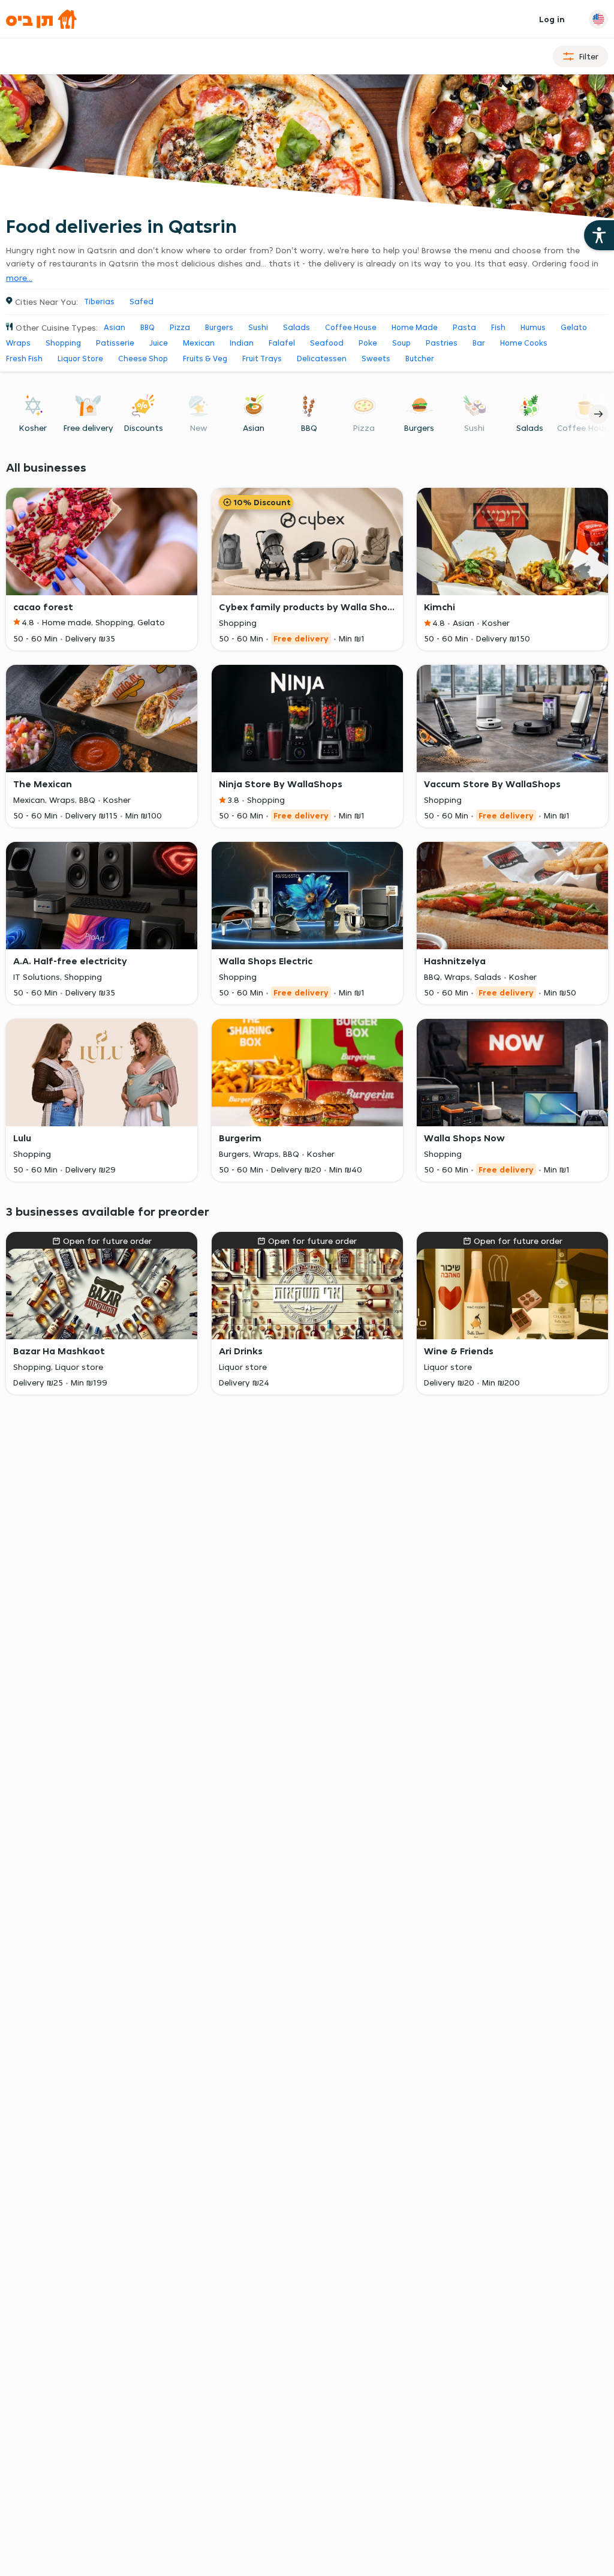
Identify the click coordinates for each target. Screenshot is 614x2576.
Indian (242, 343)
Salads (297, 327)
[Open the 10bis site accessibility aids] (599, 235)
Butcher (420, 359)
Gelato (574, 327)
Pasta (464, 327)
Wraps (18, 343)
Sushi (258, 327)
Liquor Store (80, 359)
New (199, 428)
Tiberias (99, 302)
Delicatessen (322, 359)
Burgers (219, 327)
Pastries (442, 343)
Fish (498, 327)
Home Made (415, 327)
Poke (368, 343)
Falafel (282, 343)
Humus (533, 327)
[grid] (307, 883)
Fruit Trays (262, 359)
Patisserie (115, 343)
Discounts (144, 428)
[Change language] (598, 19)
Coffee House (351, 327)
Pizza (180, 327)
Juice (159, 343)
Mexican (199, 343)
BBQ (148, 327)
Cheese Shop (143, 359)
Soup (401, 343)
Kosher (33, 428)
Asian (115, 327)
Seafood (327, 343)
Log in (552, 19)
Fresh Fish (24, 359)
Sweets (376, 359)
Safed (142, 302)
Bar (479, 343)
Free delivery (88, 428)
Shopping (63, 343)
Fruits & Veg (205, 359)
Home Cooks (524, 343)
